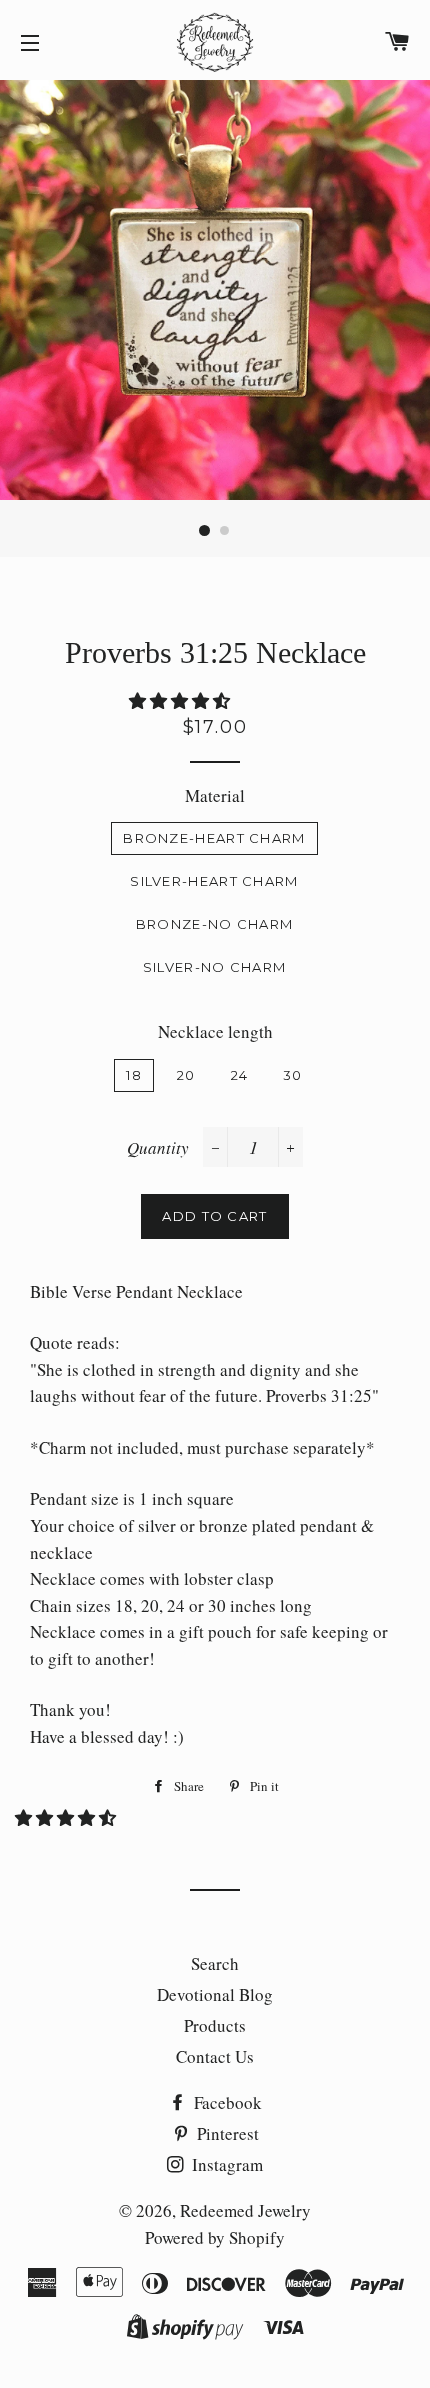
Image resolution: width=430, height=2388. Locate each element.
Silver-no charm (215, 967)
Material (215, 795)
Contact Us (215, 2056)
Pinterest (226, 2133)
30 (293, 1075)
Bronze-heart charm (214, 838)
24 (240, 1075)
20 (186, 1075)
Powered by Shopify (215, 2237)
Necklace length (215, 1031)
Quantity (158, 1147)
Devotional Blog (215, 1994)
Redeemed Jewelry (245, 2210)
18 (134, 1075)
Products (215, 2025)
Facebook (226, 2102)
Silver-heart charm (214, 881)
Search (215, 1963)
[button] (181, 700)
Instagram (225, 2164)
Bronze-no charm (215, 924)
